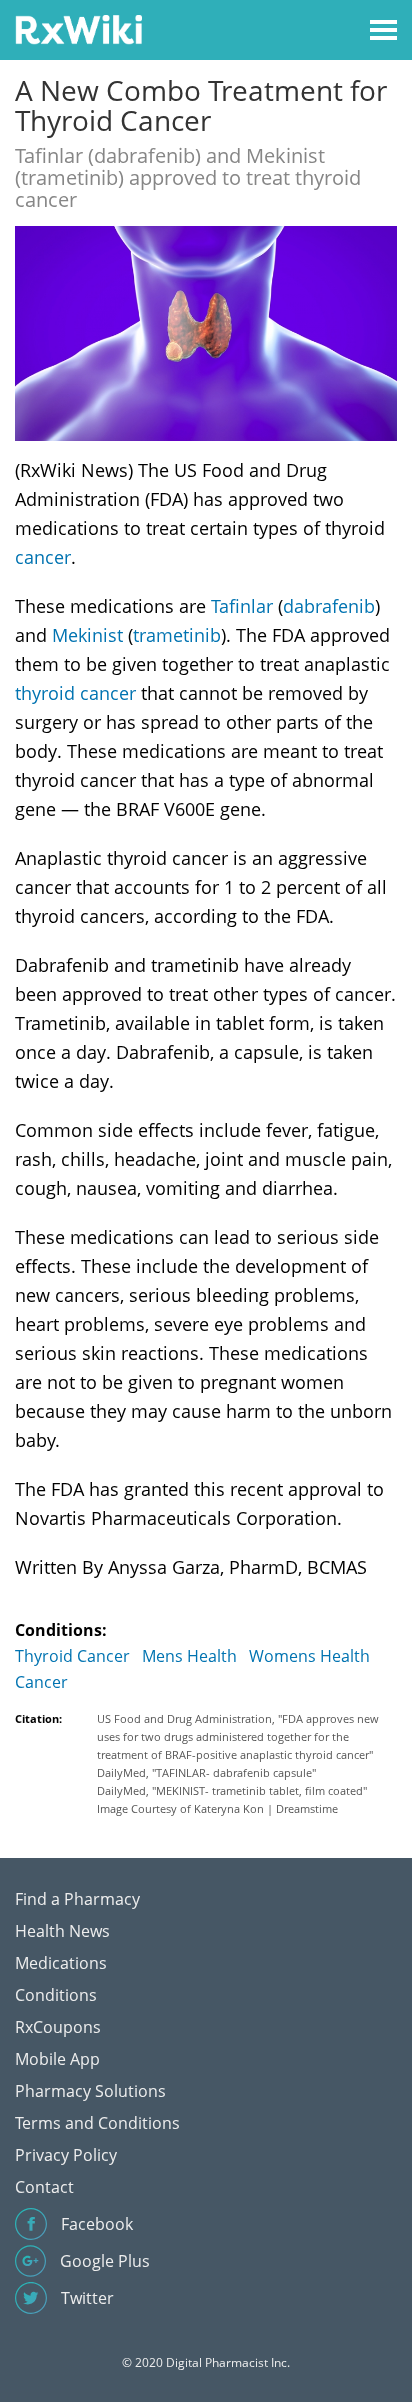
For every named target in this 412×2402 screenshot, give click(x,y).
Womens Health (309, 1656)
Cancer (41, 1682)
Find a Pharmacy (77, 1899)
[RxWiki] (78, 28)
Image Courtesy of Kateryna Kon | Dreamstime (217, 1808)
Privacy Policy (66, 2155)
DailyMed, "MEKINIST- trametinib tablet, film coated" (232, 1790)
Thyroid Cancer (72, 1656)
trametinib (177, 635)
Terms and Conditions (97, 2123)
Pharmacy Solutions (90, 2091)
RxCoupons (58, 2027)
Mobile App (57, 2059)
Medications (61, 1963)
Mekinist (87, 635)
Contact (44, 2187)
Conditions (56, 1995)
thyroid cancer (75, 693)
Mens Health (189, 1656)
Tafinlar (242, 606)
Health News (62, 1931)
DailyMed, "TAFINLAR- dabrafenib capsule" (206, 1772)
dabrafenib (329, 606)
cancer (43, 557)
